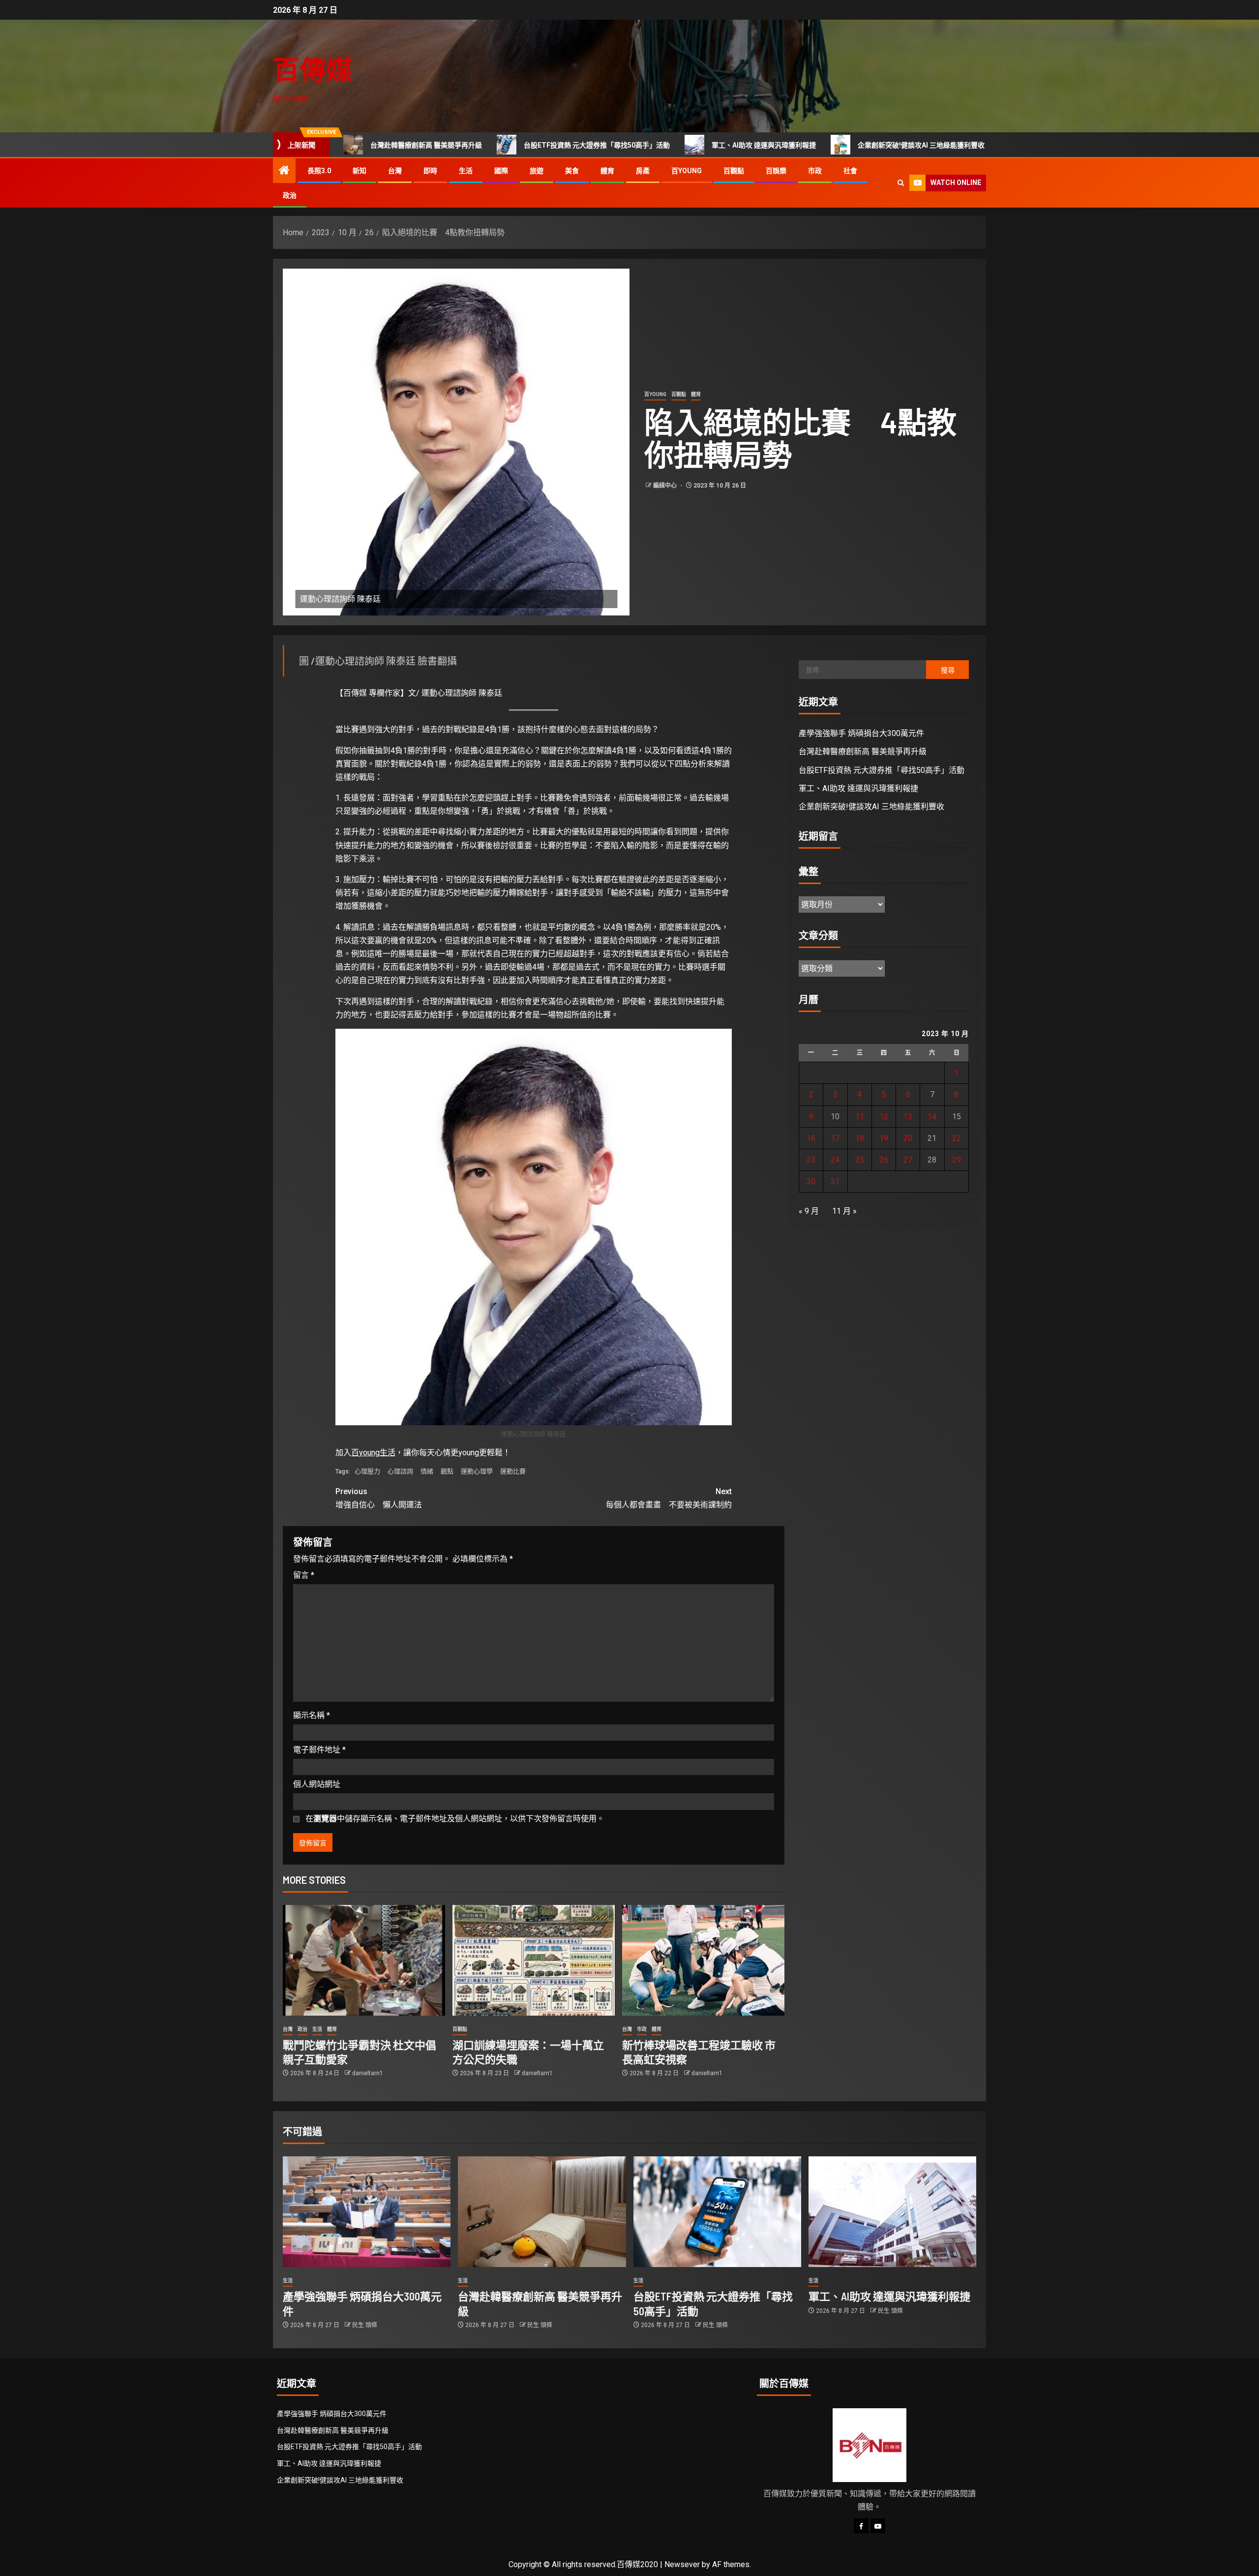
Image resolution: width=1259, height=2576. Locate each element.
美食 (572, 171)
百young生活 (373, 1453)
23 (811, 1160)
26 (884, 1160)
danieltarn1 (368, 2073)
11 (860, 1117)
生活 (466, 171)
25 (860, 1160)
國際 (501, 171)
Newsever (682, 2564)
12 (884, 1117)
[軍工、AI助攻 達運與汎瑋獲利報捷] (892, 2212)
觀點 (447, 1471)
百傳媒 (313, 69)
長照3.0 (319, 171)
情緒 (427, 1471)
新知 (360, 171)
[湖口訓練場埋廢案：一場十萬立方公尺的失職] (534, 1960)
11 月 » (844, 1211)
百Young (687, 171)
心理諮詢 (400, 1471)
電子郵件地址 (319, 1750)
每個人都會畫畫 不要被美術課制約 (669, 1498)
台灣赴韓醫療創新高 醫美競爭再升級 (863, 751)
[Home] (284, 171)
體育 (607, 171)
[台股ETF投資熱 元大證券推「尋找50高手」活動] (717, 2212)
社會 (850, 171)
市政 (815, 171)
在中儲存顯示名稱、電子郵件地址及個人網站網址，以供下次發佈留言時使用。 (455, 1819)
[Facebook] (861, 2526)
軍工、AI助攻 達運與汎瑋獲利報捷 (664, 145)
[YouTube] (878, 2526)
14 (932, 1117)
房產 (643, 171)
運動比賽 (513, 1471)
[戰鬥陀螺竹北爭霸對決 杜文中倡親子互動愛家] (364, 1960)
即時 (430, 171)
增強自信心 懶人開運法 (379, 1498)
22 (957, 1138)
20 (908, 1138)
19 (884, 1138)
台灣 (395, 171)
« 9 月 (809, 1211)
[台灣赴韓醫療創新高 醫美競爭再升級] (542, 2212)
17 (835, 1138)
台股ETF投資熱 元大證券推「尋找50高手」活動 (497, 145)
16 (811, 1138)
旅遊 (537, 171)
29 (957, 1160)
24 (835, 1160)
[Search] (901, 183)
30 (811, 1181)
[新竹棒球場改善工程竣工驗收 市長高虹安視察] (703, 1960)
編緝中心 (666, 486)
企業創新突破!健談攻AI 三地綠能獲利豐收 (822, 145)
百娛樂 (776, 171)
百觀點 (734, 171)
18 (860, 1138)
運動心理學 (477, 1471)
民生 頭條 (365, 2325)
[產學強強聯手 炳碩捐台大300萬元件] (367, 2212)
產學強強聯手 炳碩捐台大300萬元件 (982, 145)
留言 (304, 1575)
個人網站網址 (317, 1784)
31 (835, 1181)
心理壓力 (367, 1471)
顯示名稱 (312, 1715)
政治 (290, 195)
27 (908, 1160)
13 (908, 1117)
